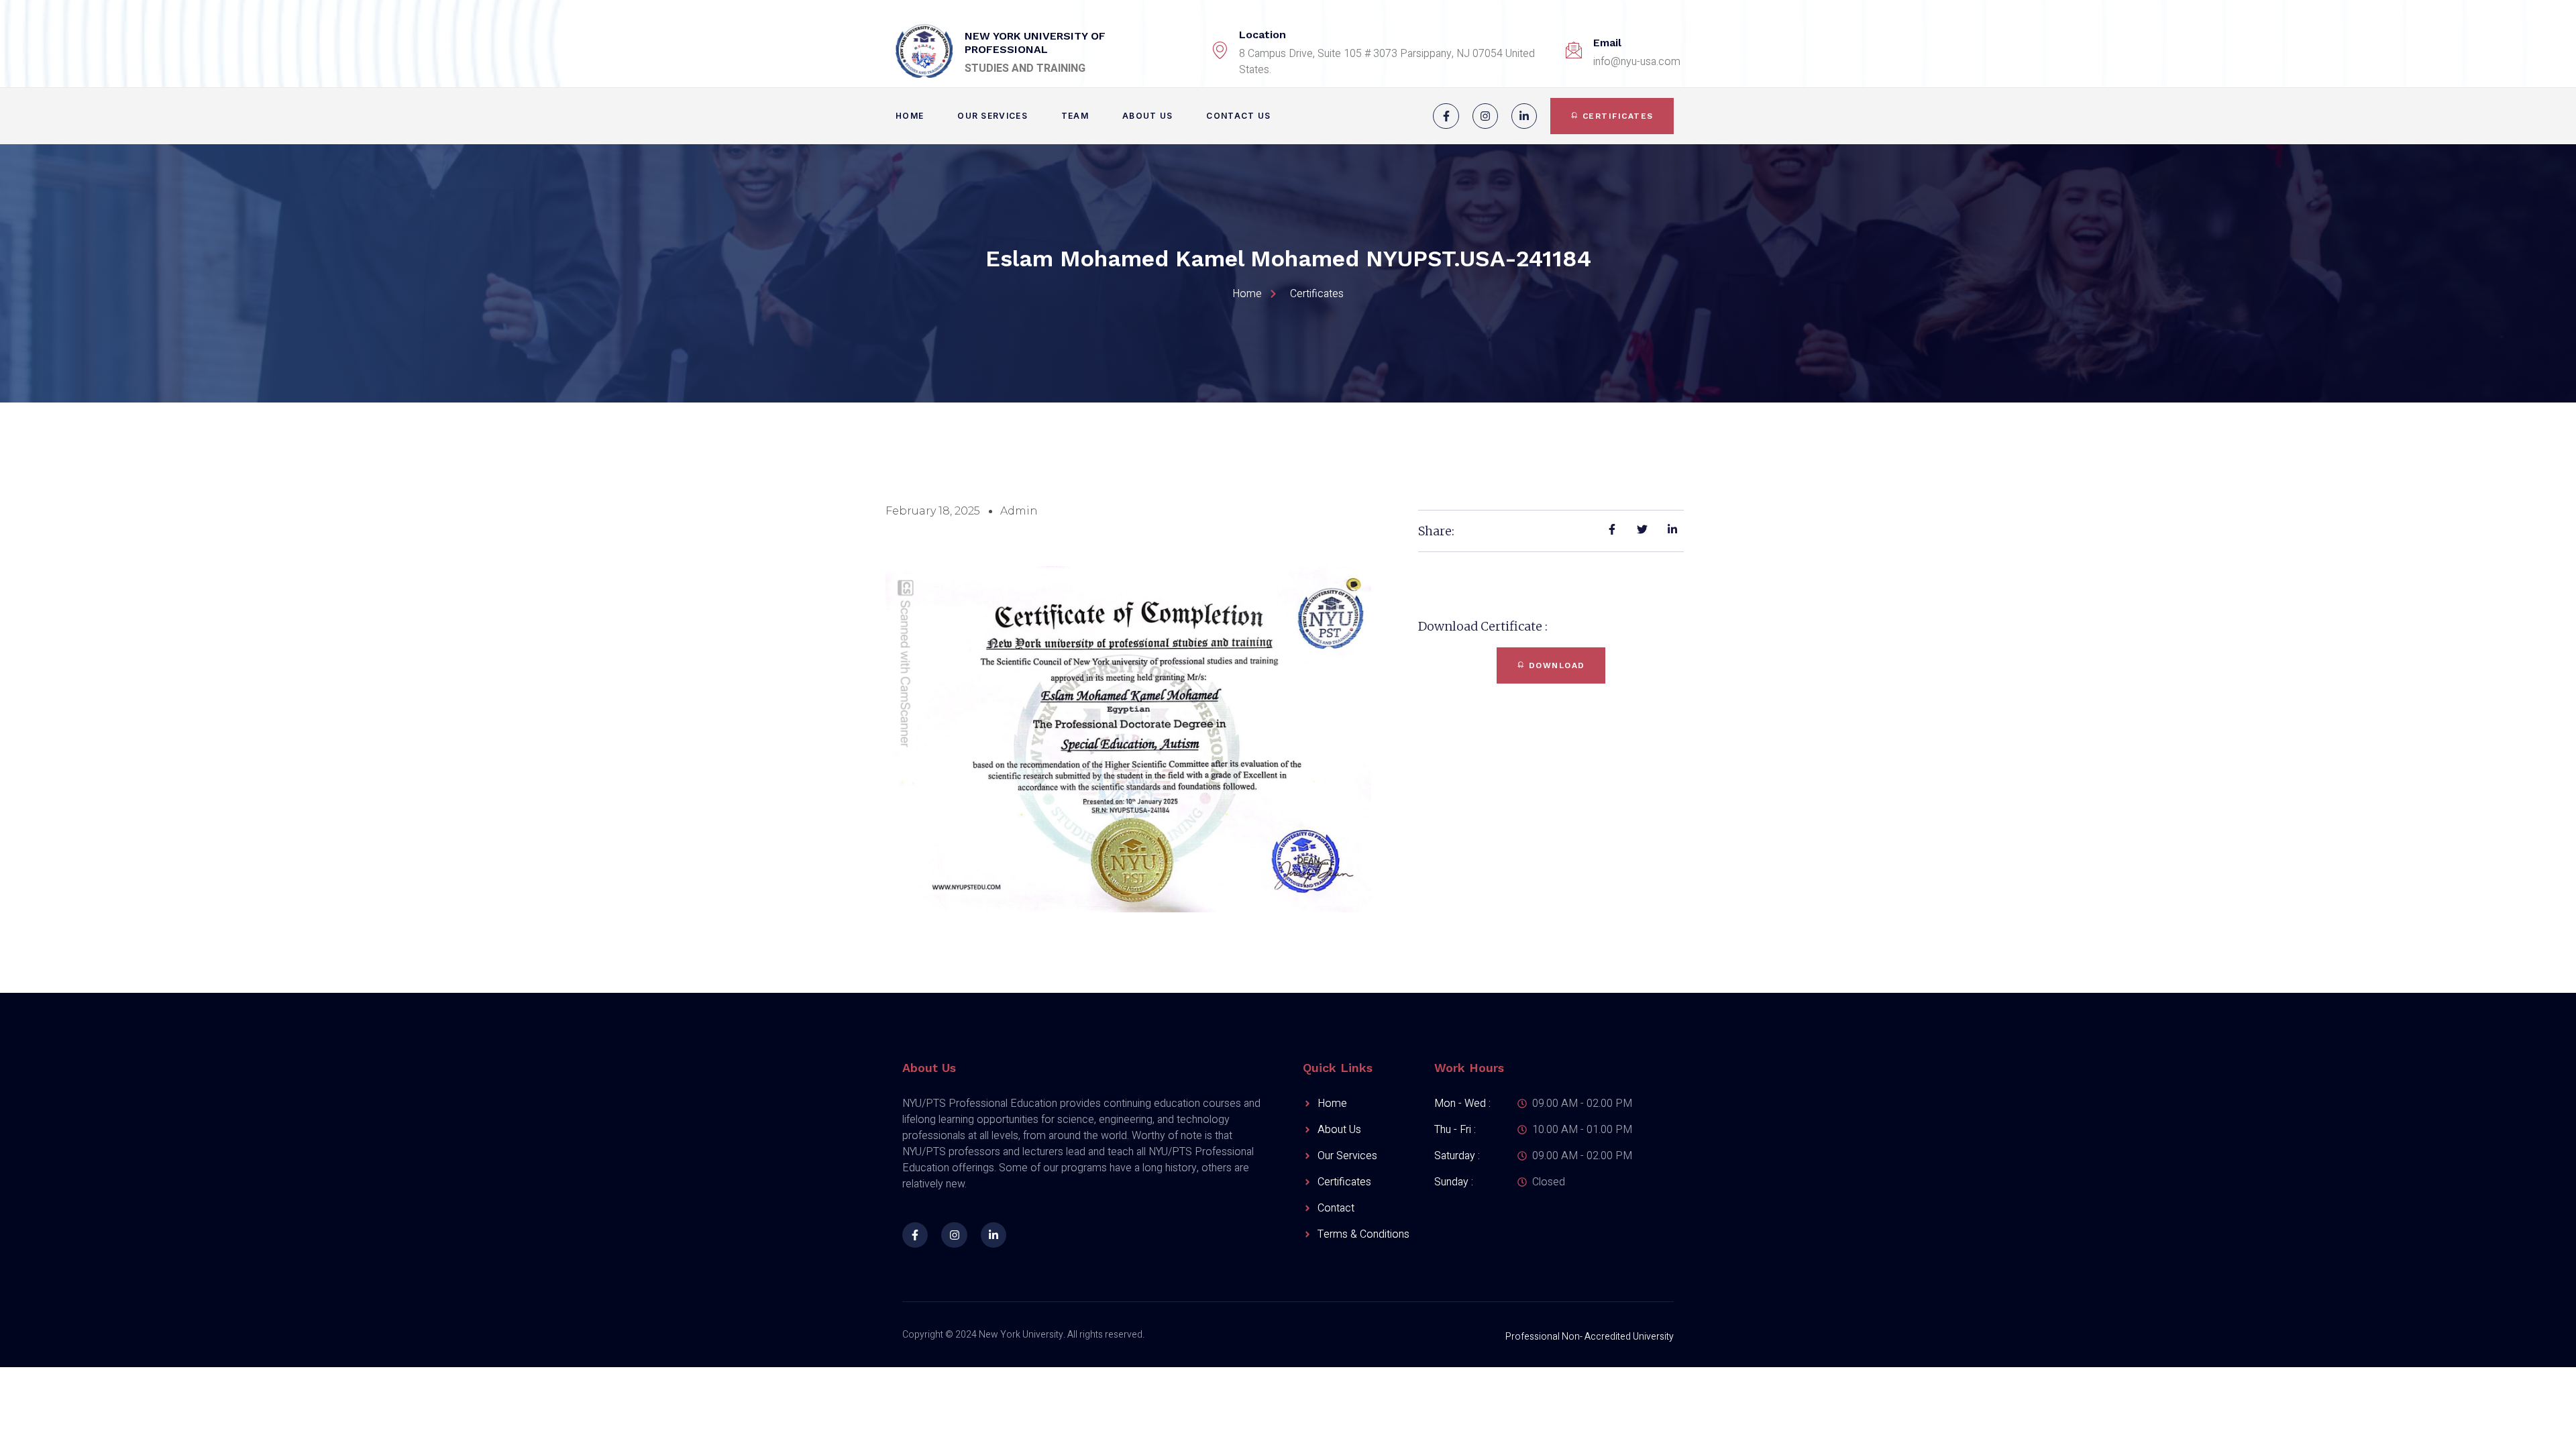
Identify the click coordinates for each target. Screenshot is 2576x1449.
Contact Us (1238, 116)
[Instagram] (1485, 116)
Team (1075, 116)
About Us (1147, 116)
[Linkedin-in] (1524, 116)
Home (910, 116)
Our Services (992, 116)
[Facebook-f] (1446, 116)
